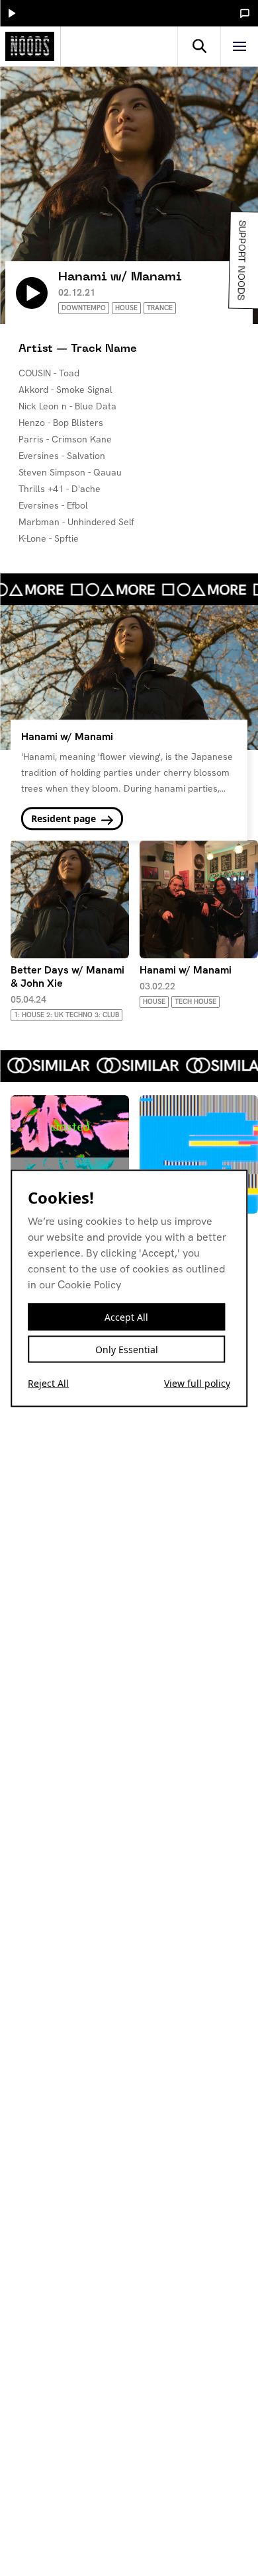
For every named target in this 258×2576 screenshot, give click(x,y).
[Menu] (239, 46)
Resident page (65, 819)
